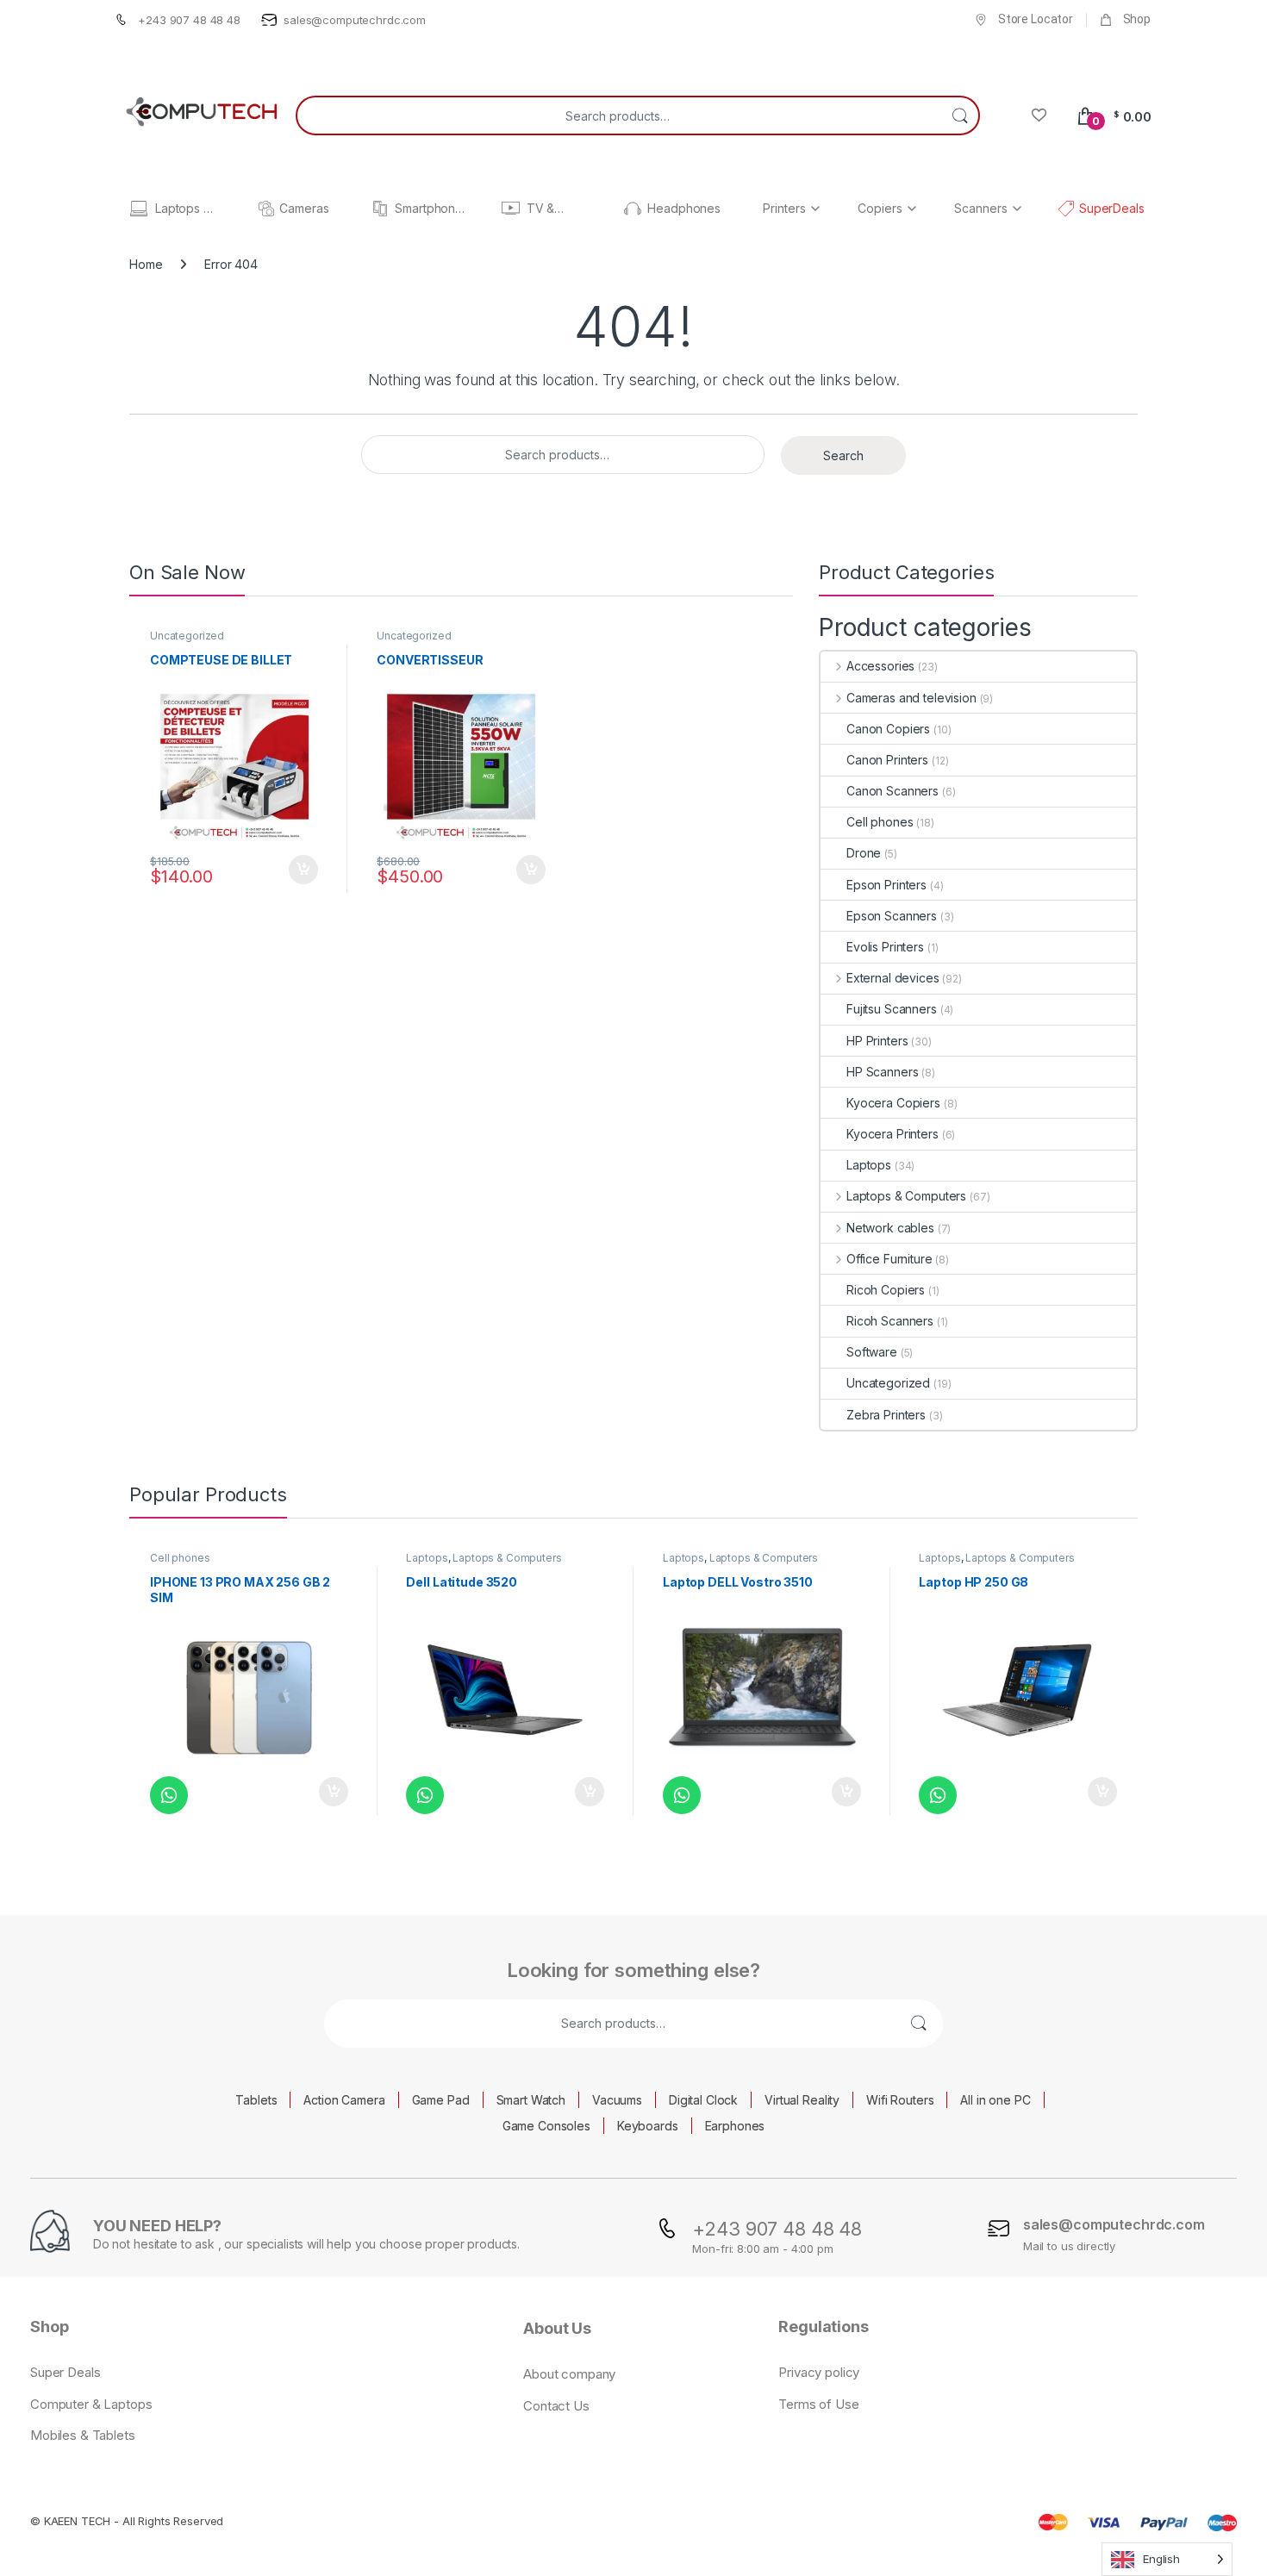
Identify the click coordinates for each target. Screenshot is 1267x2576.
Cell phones (880, 822)
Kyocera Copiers (893, 1103)
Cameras (304, 209)
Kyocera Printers (893, 1134)
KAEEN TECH (78, 2521)
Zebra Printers (886, 1415)
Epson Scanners (892, 916)
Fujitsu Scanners (892, 1009)
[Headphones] (633, 209)
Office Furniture (889, 1259)
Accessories (880, 666)
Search (960, 115)
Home (146, 264)
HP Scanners (882, 1072)
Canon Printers (887, 760)
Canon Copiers (888, 729)
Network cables (890, 1228)
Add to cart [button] (303, 870)
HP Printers (877, 1041)
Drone (864, 853)
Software (872, 1352)
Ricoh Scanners (890, 1321)
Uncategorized (187, 636)
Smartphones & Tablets (431, 209)
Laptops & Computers (186, 209)
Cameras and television (911, 698)
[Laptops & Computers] (139, 209)
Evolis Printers (885, 947)
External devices (893, 978)
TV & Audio (543, 209)
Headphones (684, 209)
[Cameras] (266, 209)
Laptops (869, 1165)
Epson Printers (886, 885)
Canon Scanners (893, 791)
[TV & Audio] (511, 208)
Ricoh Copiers (886, 1290)
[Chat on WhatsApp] (169, 1795)
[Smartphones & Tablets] (380, 209)
